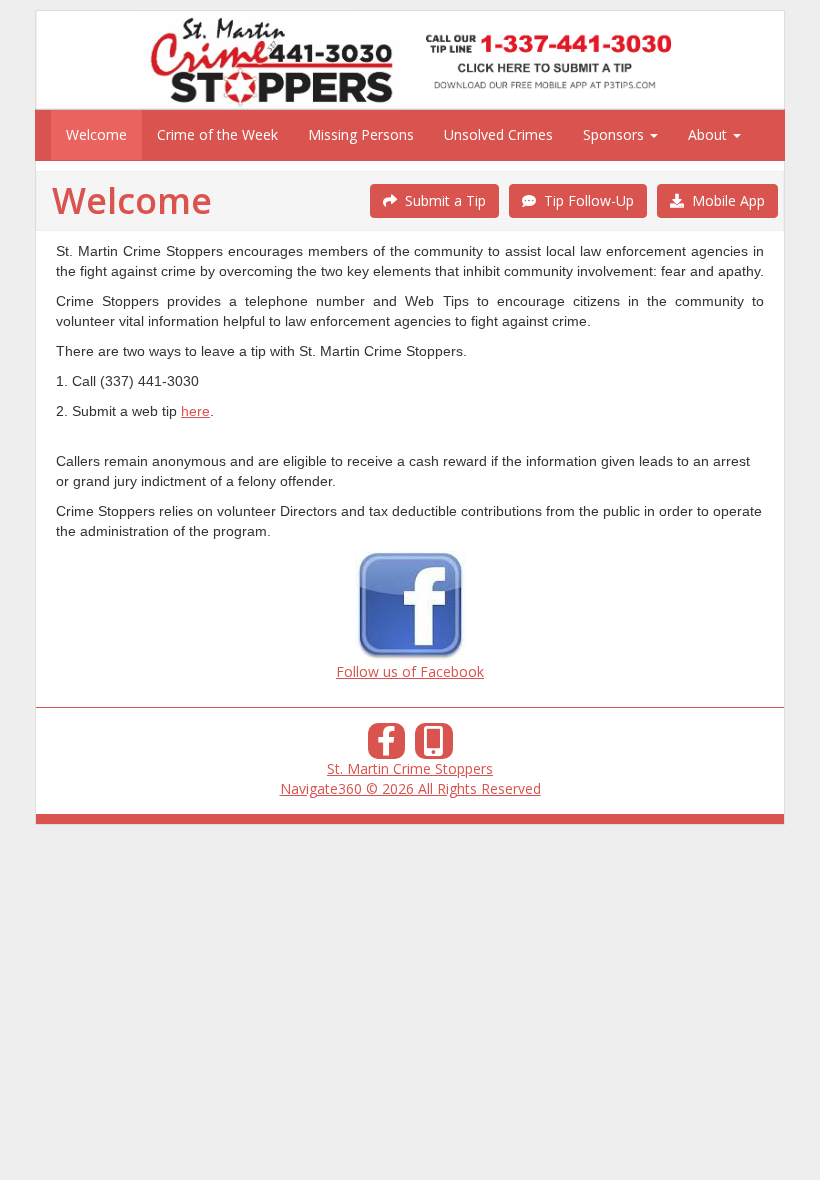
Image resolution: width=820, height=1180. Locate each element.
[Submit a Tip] (410, 59)
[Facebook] (387, 746)
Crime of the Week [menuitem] (217, 134)
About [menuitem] (709, 134)
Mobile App (724, 200)
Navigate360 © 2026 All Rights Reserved (410, 788)
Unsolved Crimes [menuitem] (498, 134)
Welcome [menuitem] (96, 134)
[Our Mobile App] (434, 746)
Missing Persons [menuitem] (361, 134)
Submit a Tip (441, 200)
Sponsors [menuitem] (615, 134)
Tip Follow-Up (585, 200)
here (195, 411)
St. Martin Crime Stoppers (410, 768)
